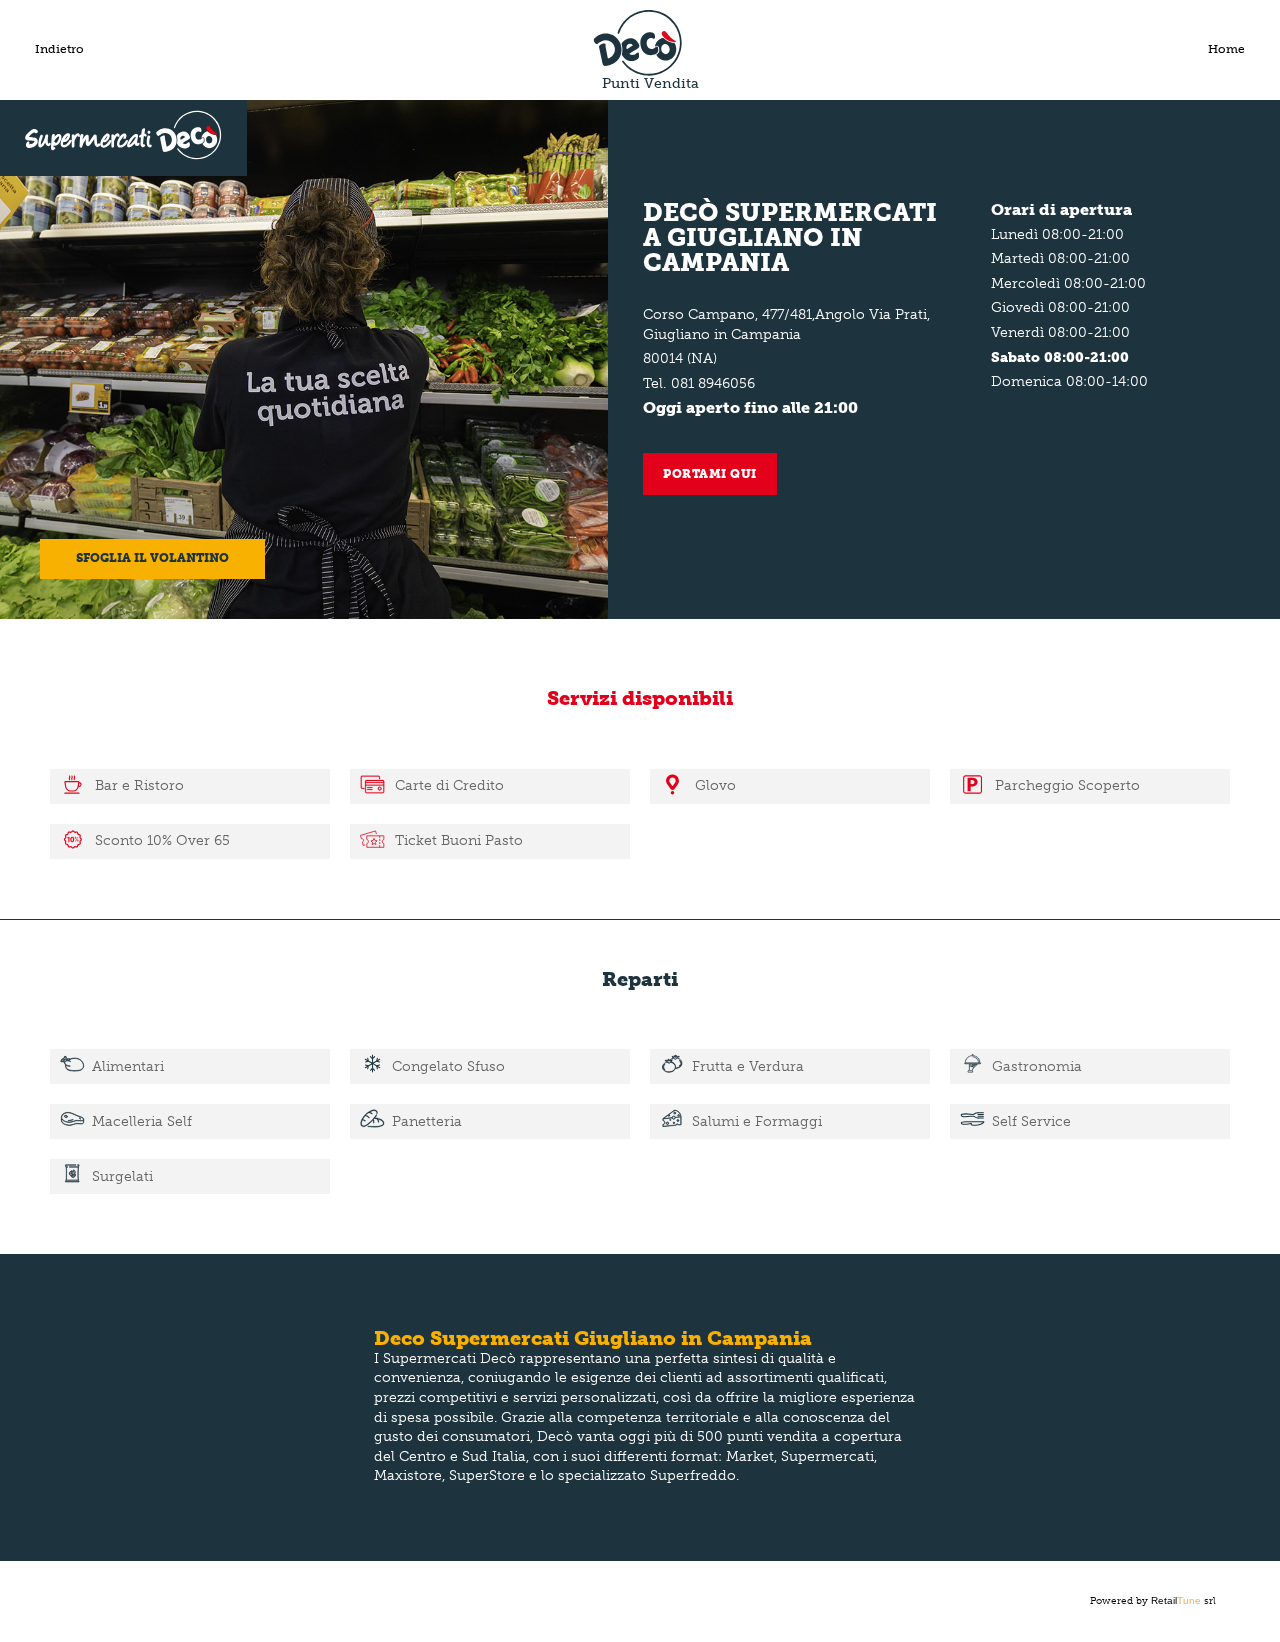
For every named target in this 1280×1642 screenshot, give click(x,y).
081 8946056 (713, 383)
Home (1226, 49)
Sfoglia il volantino (152, 558)
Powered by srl (1153, 1601)
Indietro (59, 49)
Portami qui (710, 474)
